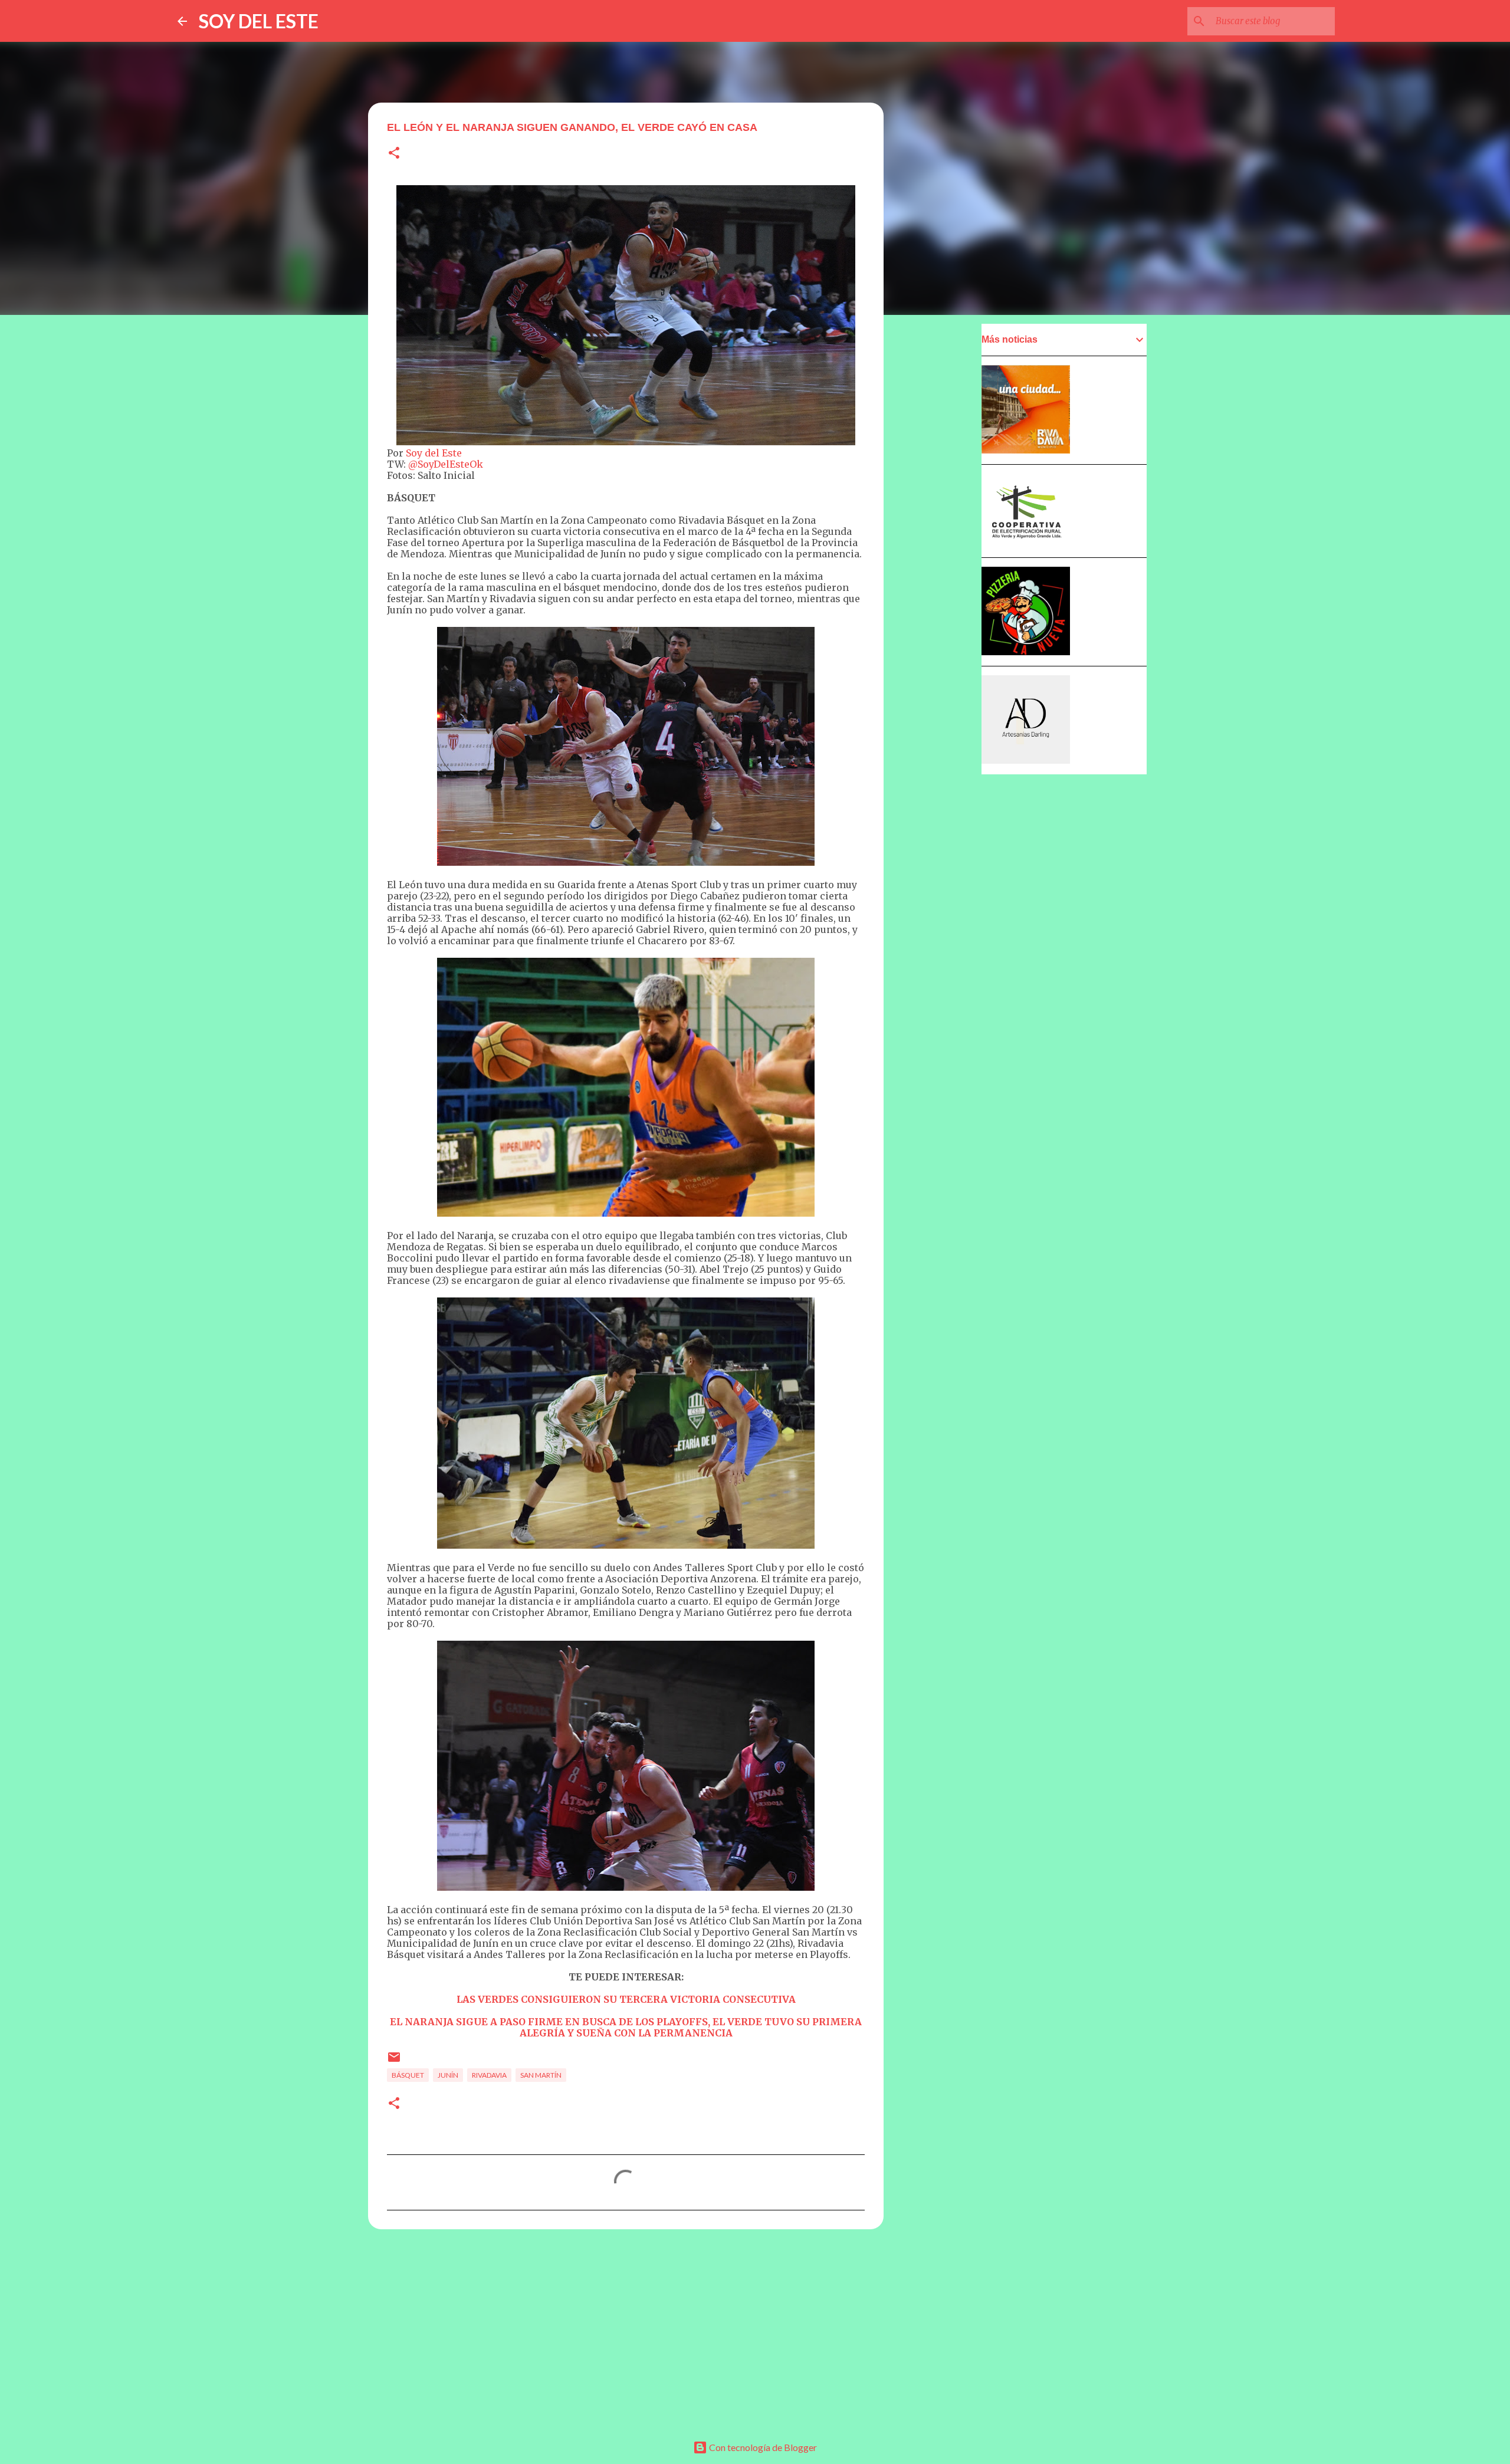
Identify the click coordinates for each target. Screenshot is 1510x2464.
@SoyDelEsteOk (446, 464)
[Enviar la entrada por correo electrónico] (394, 2061)
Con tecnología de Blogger (762, 2447)
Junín (448, 2075)
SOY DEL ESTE (259, 21)
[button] (394, 154)
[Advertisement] (626, 2330)
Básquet (408, 2075)
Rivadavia (489, 2075)
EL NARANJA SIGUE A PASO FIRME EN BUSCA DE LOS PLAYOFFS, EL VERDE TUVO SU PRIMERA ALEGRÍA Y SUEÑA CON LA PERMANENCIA (626, 2027)
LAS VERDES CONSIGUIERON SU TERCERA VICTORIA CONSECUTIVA (626, 1999)
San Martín (541, 2075)
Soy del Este (434, 453)
